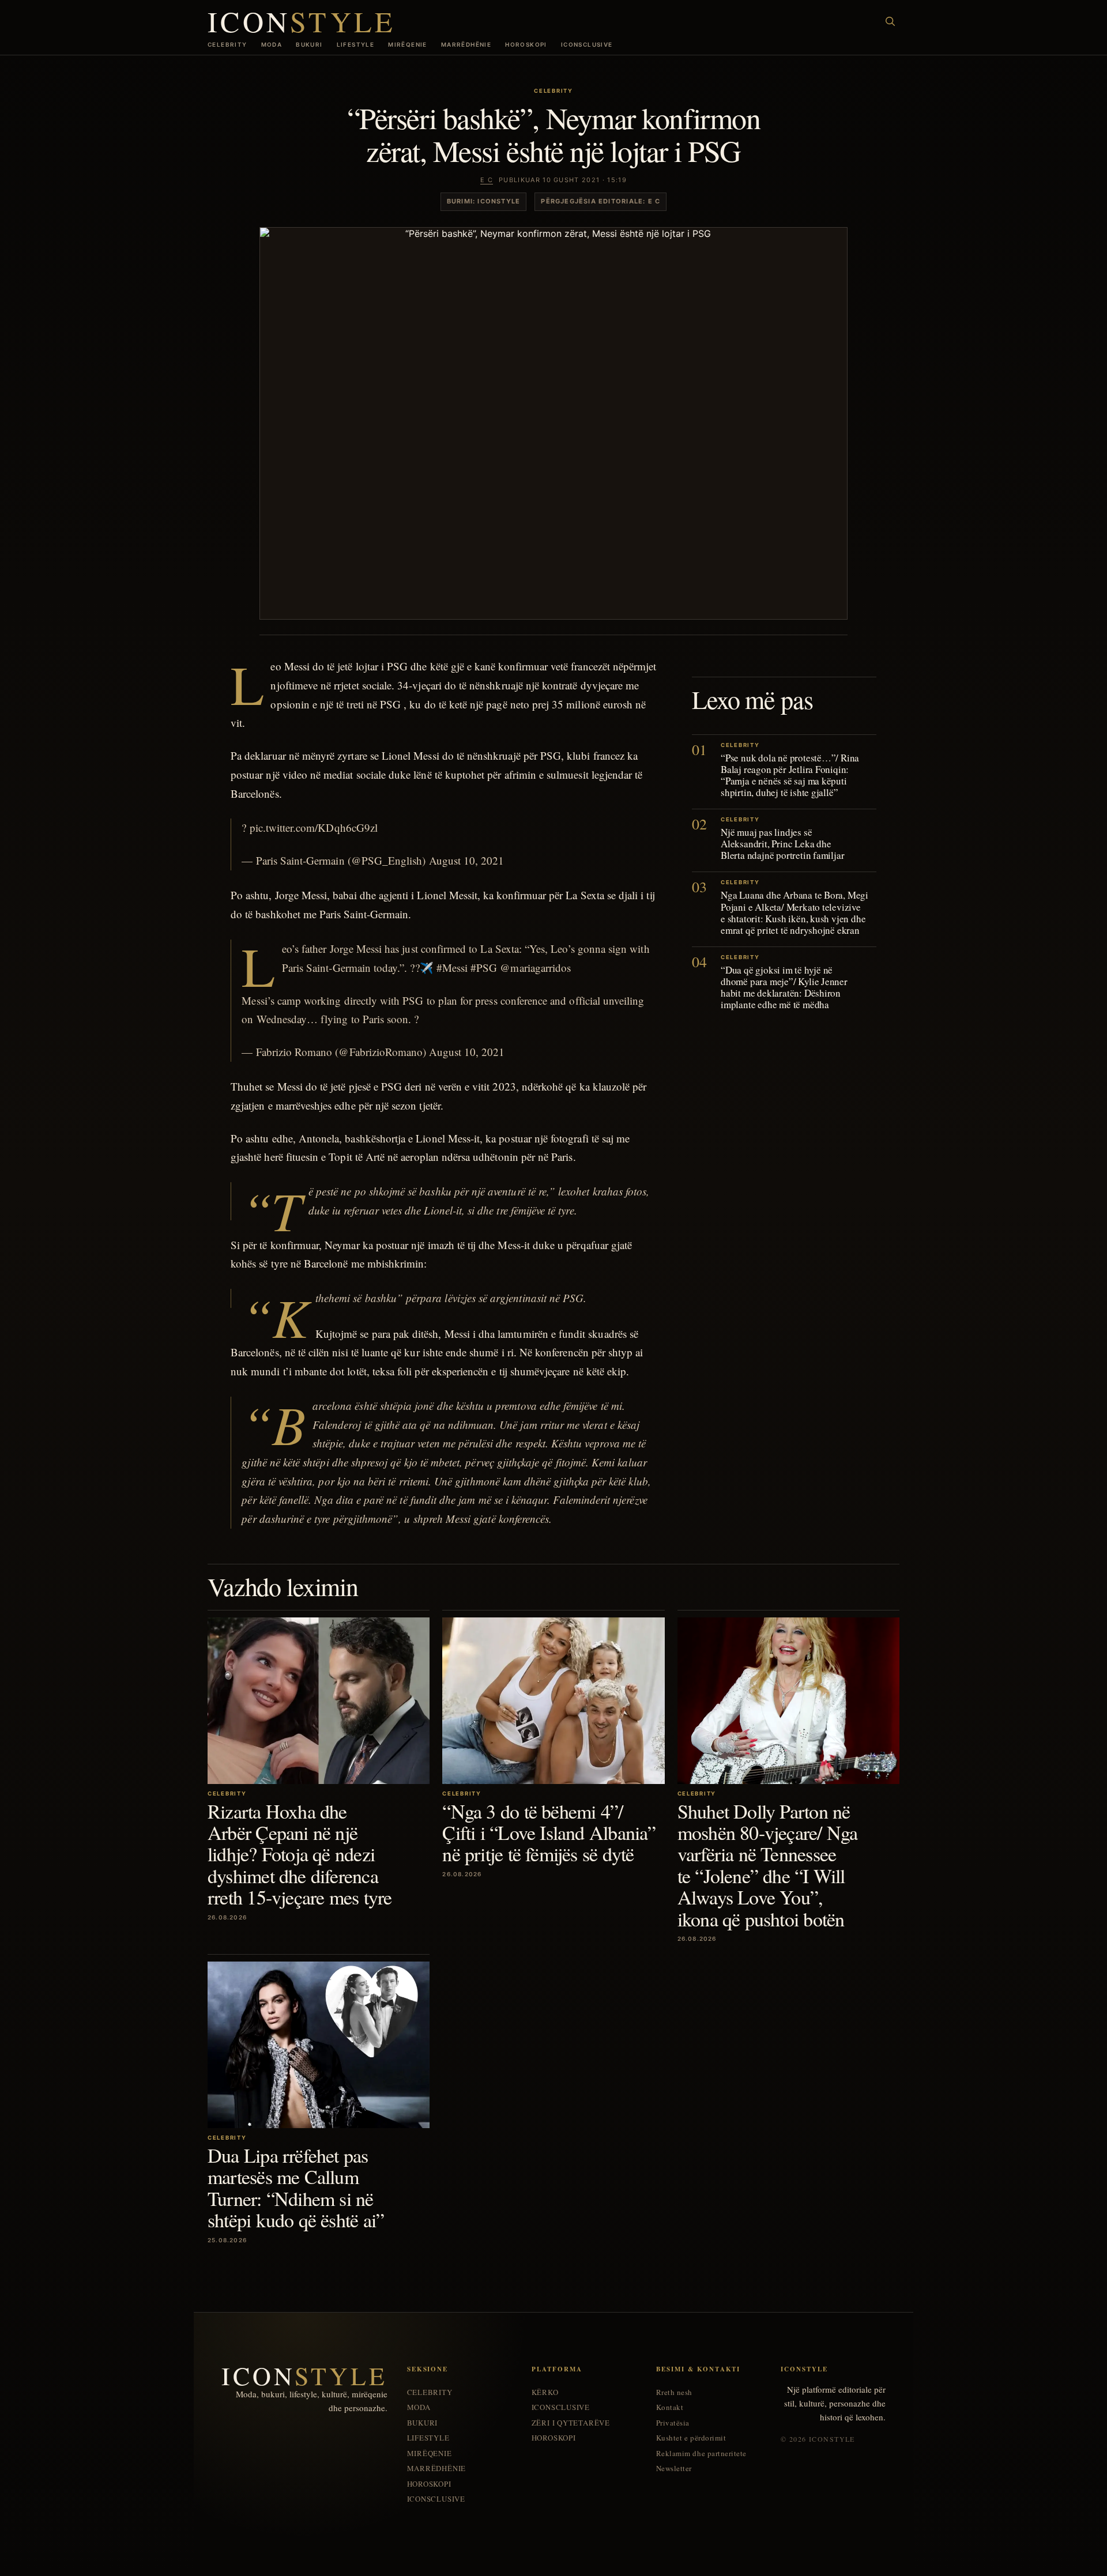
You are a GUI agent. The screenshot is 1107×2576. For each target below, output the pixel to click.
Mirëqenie (408, 44)
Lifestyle (356, 44)
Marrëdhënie (466, 44)
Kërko (545, 2392)
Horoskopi (526, 44)
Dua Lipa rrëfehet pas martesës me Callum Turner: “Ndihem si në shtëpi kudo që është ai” (296, 2187)
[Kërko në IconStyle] (890, 21)
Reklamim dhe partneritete (701, 2454)
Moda (272, 44)
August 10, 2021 (467, 860)
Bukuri (309, 44)
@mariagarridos (535, 968)
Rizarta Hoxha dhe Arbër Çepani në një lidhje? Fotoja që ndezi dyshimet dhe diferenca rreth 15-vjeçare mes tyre (300, 1854)
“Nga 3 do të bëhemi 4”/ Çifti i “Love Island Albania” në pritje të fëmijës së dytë (549, 1833)
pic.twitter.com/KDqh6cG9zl (314, 827)
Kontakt (670, 2407)
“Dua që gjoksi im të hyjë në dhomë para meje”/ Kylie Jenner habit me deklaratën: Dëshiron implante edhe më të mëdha (784, 987)
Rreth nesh (674, 2392)
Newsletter (674, 2468)
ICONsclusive (587, 44)
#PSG (484, 968)
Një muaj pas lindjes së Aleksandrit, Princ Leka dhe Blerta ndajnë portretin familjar (782, 844)
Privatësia (673, 2423)
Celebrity (227, 44)
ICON (302, 21)
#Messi (452, 968)
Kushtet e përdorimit (691, 2438)
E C (487, 180)
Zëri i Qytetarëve (571, 2423)
